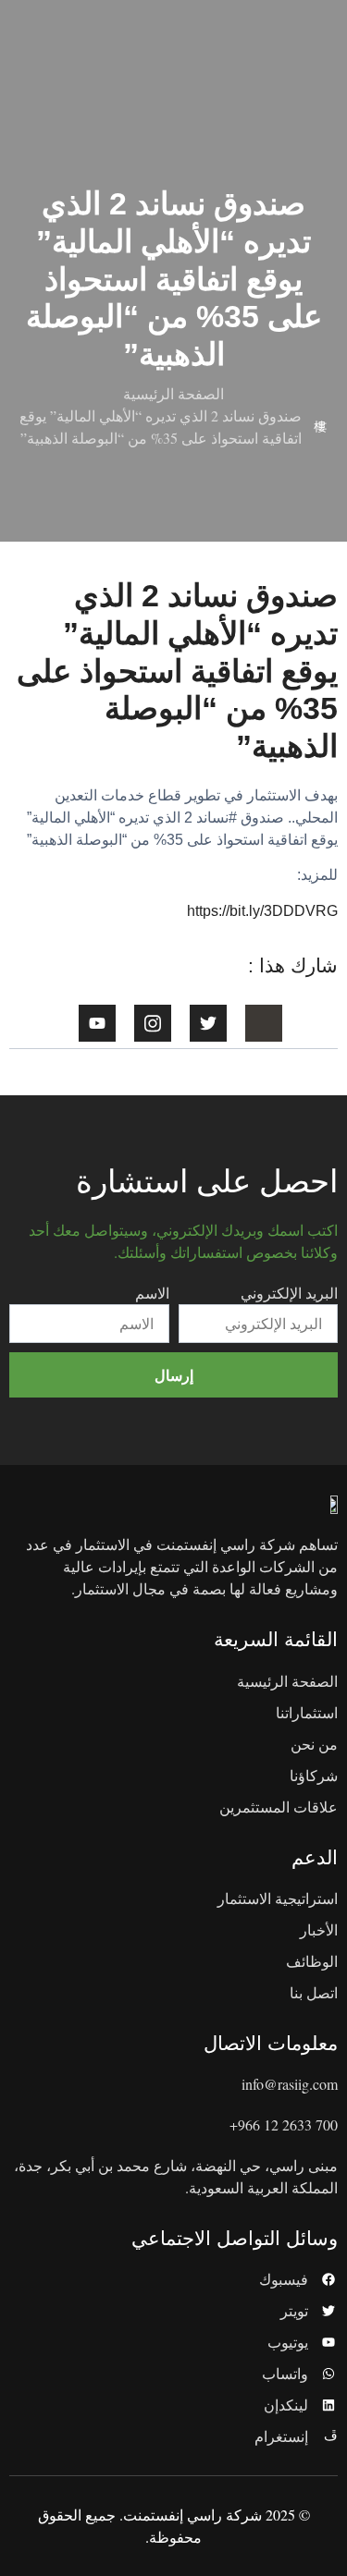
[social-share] (264, 1023)
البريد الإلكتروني (289, 1293)
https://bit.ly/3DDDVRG (262, 911)
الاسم (152, 1293)
